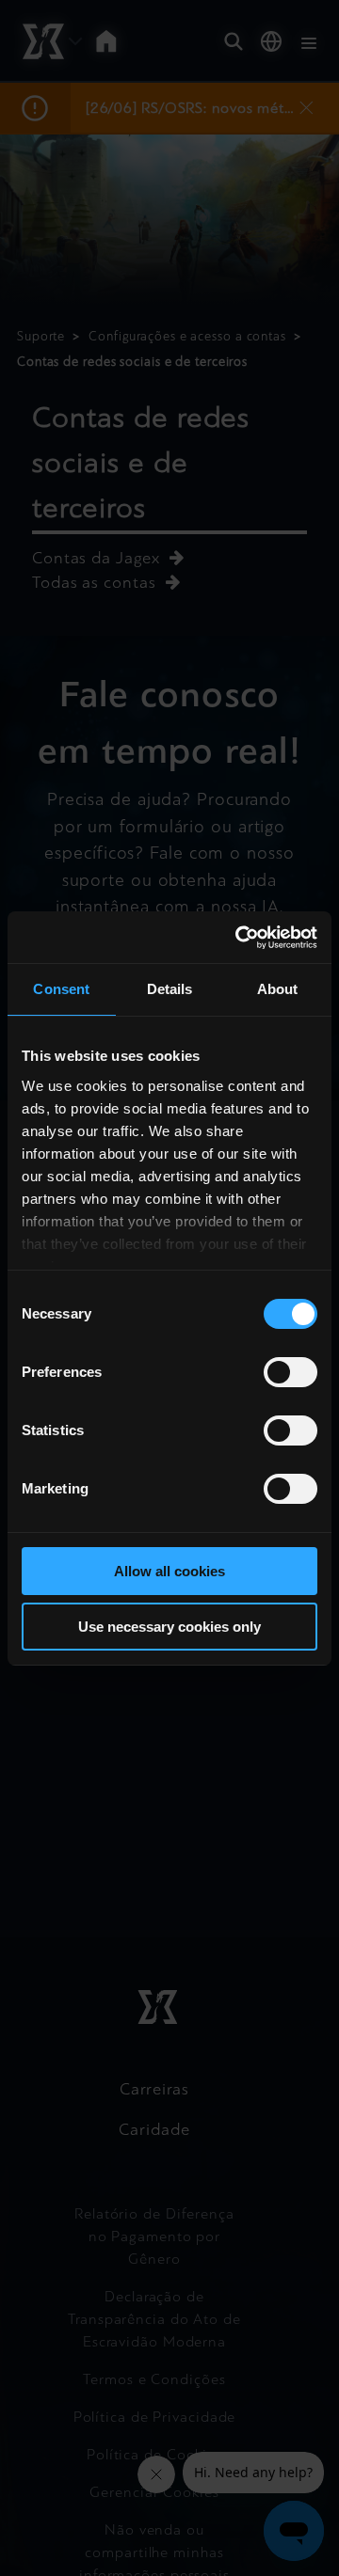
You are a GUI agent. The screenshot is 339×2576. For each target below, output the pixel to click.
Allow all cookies (169, 1571)
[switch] (291, 1372)
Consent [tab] (61, 989)
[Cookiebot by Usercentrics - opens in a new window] (239, 938)
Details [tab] (170, 989)
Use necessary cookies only (169, 1627)
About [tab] (278, 989)
